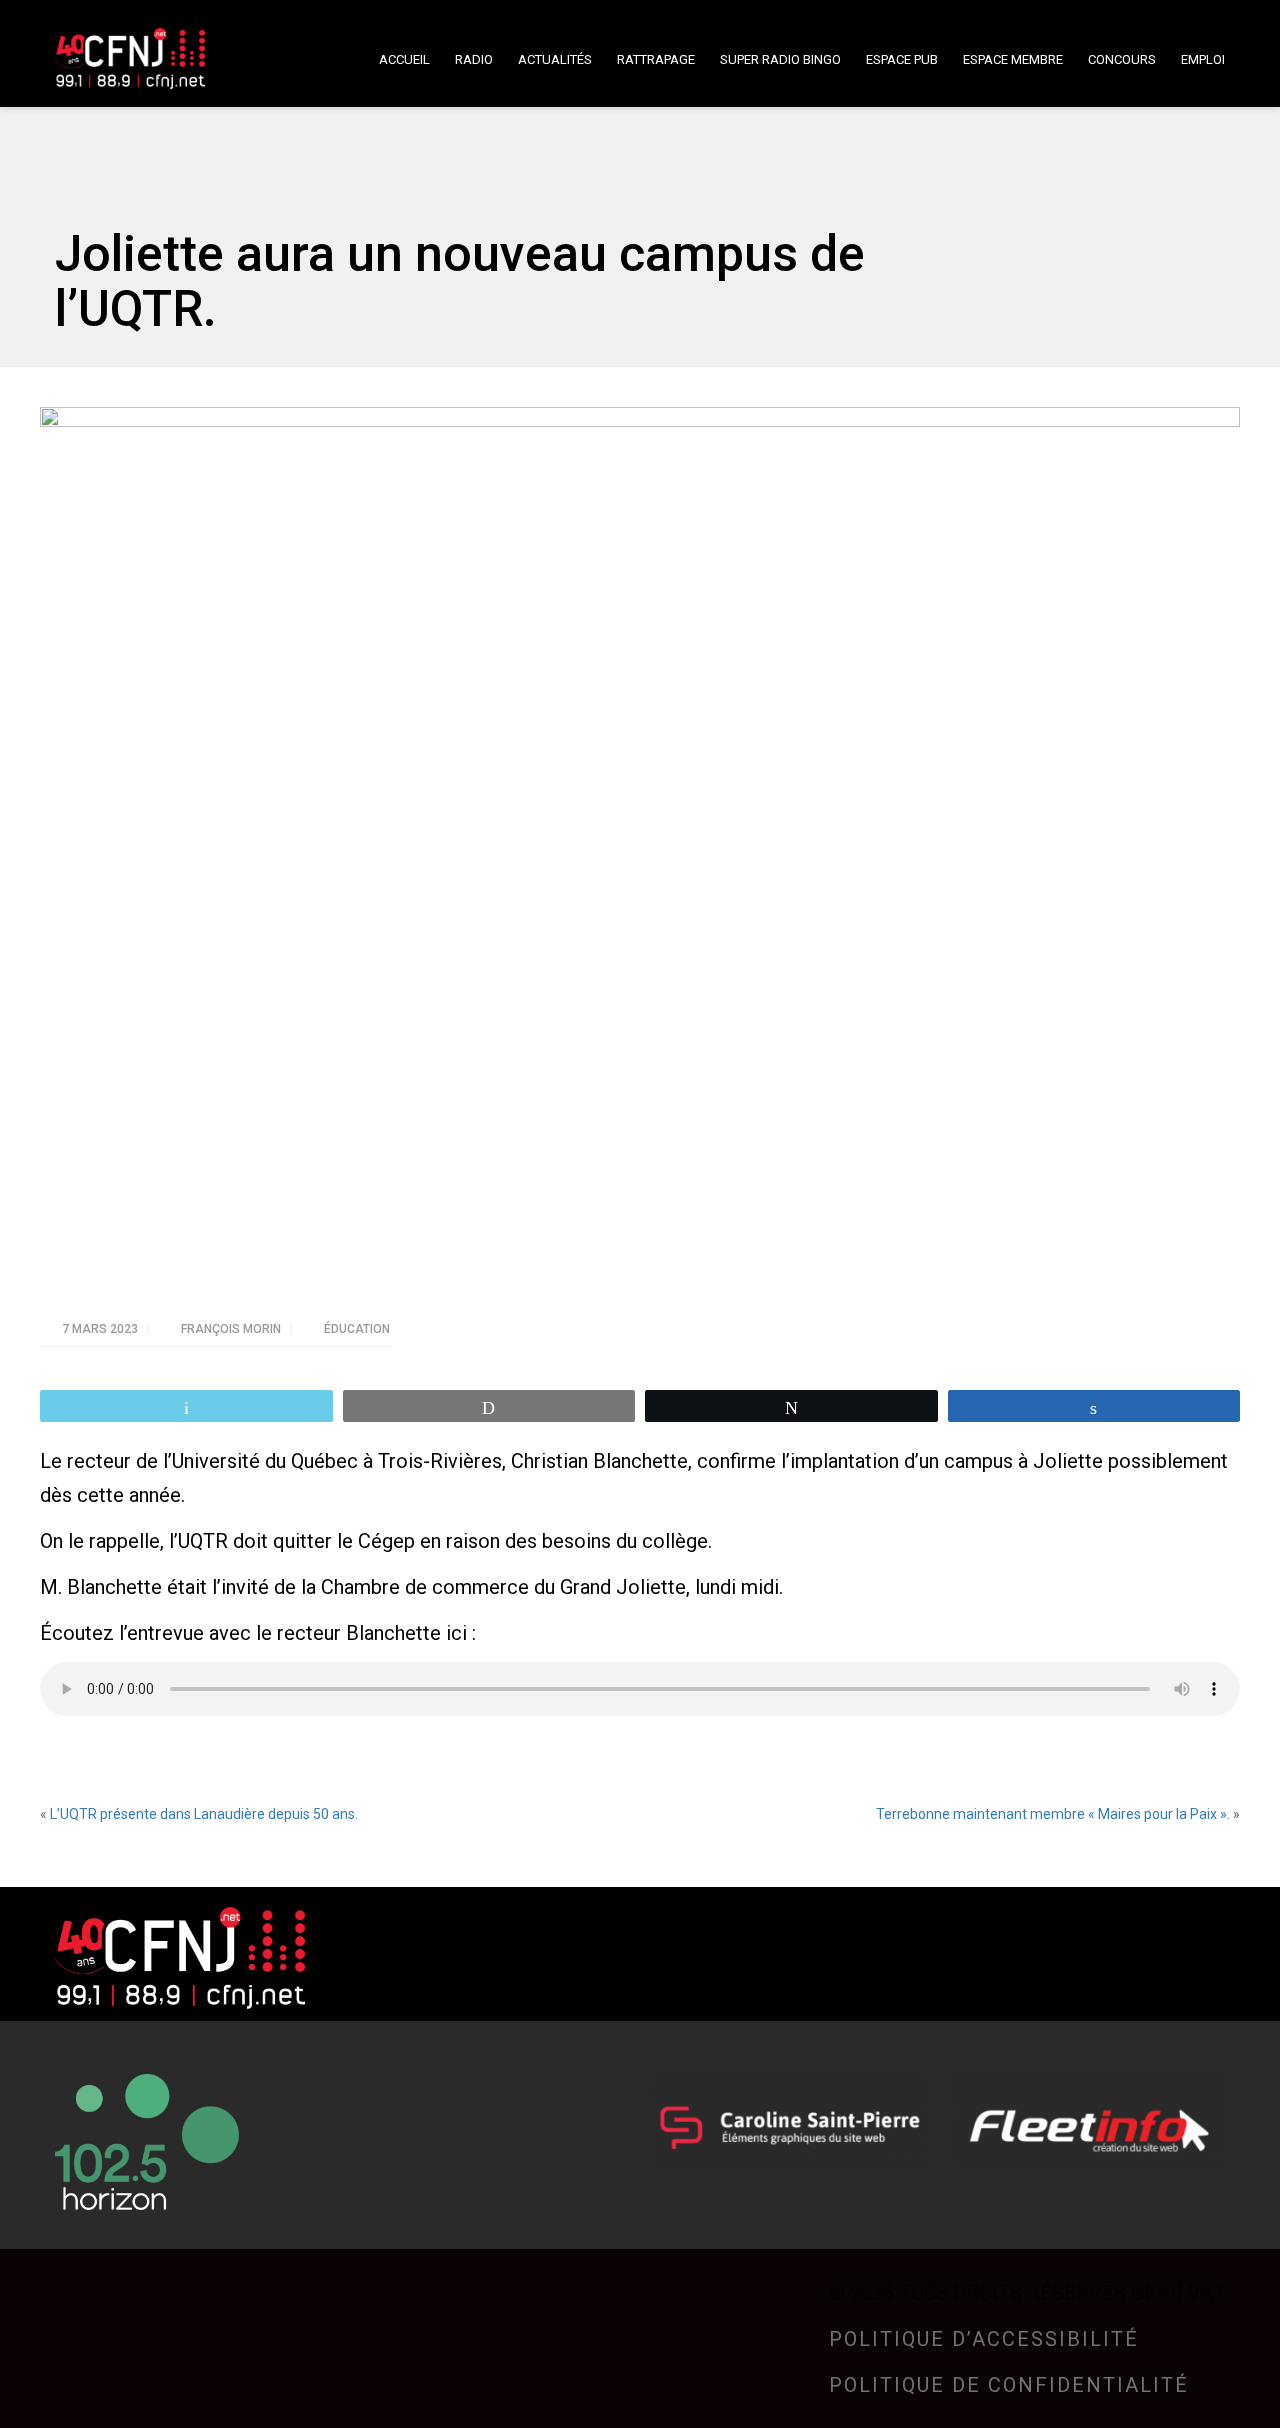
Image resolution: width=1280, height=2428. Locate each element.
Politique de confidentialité (1009, 2385)
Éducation (357, 1329)
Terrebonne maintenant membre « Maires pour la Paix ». (1053, 1814)
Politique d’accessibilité (984, 2339)
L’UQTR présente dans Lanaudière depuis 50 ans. (204, 1814)
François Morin (232, 1329)
